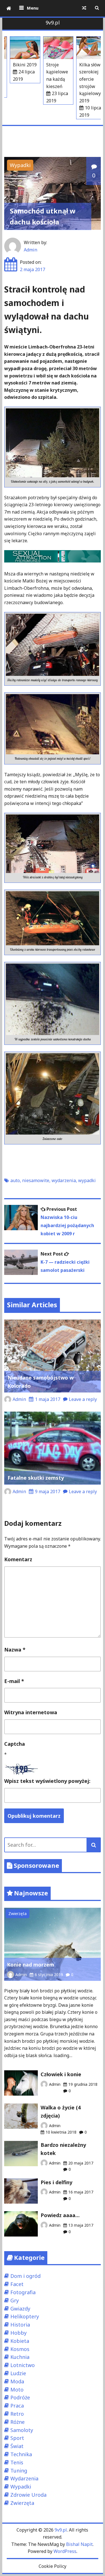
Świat (17, 2446)
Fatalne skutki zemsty (36, 1478)
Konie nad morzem (31, 1965)
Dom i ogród (25, 2276)
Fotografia (23, 2292)
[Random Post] (84, 8)
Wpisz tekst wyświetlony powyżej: (47, 1781)
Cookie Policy (53, 2566)
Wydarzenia (24, 2478)
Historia (20, 2325)
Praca (17, 2406)
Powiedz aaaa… (60, 2215)
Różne (17, 2422)
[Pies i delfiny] (21, 2202)
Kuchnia (20, 2357)
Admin (31, 250)
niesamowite (36, 1180)
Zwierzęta (17, 1914)
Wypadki (20, 165)
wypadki (87, 1180)
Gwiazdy (20, 2309)
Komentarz (18, 1559)
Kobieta (20, 2341)
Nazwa (15, 1650)
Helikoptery (25, 2316)
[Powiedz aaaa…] (21, 2235)
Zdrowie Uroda (28, 2495)
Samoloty (22, 2430)
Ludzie (18, 2373)
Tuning (19, 2471)
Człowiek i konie (61, 2074)
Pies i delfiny (56, 2182)
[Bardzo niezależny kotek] (21, 2164)
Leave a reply (83, 1399)
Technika (21, 2454)
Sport (17, 2438)
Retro (17, 2414)
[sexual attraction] (53, 561)
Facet (17, 2284)
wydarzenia (64, 1180)
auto (15, 1180)
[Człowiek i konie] (21, 2094)
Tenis (17, 2462)
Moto (17, 2390)
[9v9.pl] (9, 8)
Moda (17, 2381)
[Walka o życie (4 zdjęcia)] (21, 2127)
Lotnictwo (23, 2365)
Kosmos (20, 2349)
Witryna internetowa (31, 1712)
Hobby (18, 2333)
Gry (15, 2300)
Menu (33, 8)
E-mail (14, 1681)
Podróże (20, 2397)
